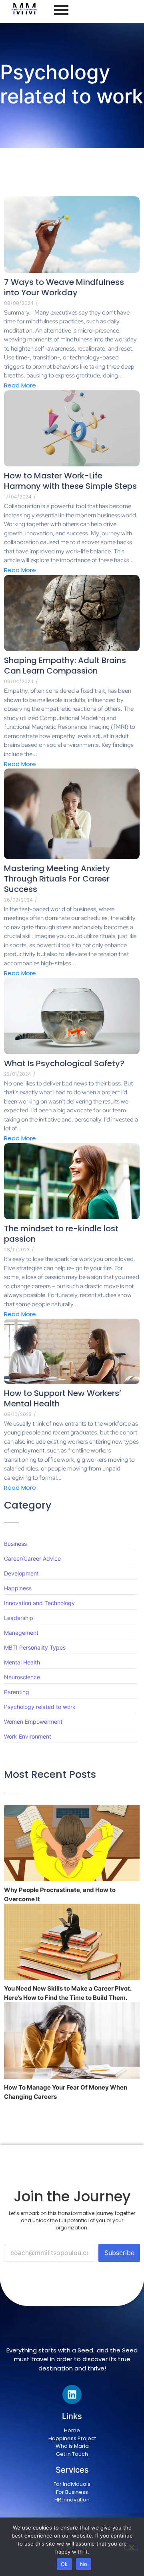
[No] (131, 2546)
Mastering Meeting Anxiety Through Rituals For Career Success (57, 879)
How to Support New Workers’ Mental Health (63, 1398)
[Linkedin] (72, 2394)
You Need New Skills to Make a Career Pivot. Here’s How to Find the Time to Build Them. (68, 1993)
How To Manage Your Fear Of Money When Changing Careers (66, 2092)
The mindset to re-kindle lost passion (61, 1234)
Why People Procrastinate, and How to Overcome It (60, 1894)
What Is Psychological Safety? (64, 1063)
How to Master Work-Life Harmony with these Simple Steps (70, 481)
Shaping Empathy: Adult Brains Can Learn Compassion (65, 666)
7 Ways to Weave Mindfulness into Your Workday (64, 287)
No (84, 2564)
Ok (64, 2564)
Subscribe (119, 2253)
